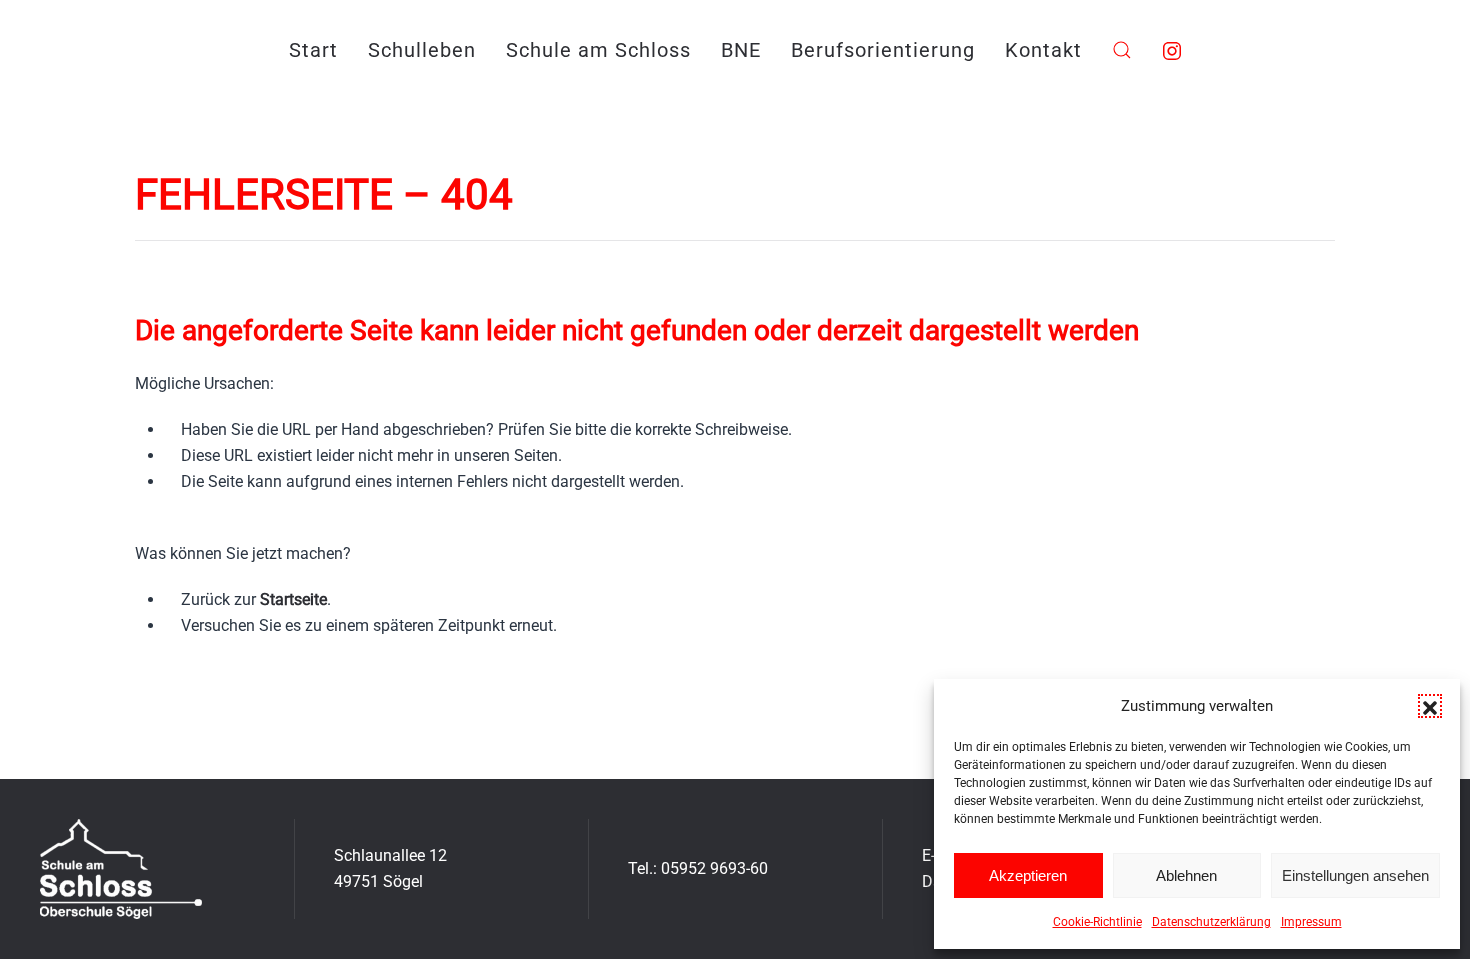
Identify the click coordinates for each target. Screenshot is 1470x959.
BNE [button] (741, 50)
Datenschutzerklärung (1211, 922)
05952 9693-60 (714, 868)
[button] (1430, 706)
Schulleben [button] (422, 50)
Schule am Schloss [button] (598, 50)
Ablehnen (1186, 875)
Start (313, 50)
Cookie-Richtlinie (1097, 922)
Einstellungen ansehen (1355, 875)
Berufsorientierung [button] (883, 50)
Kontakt (1043, 50)
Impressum (1311, 922)
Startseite (293, 599)
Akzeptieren (1028, 875)
